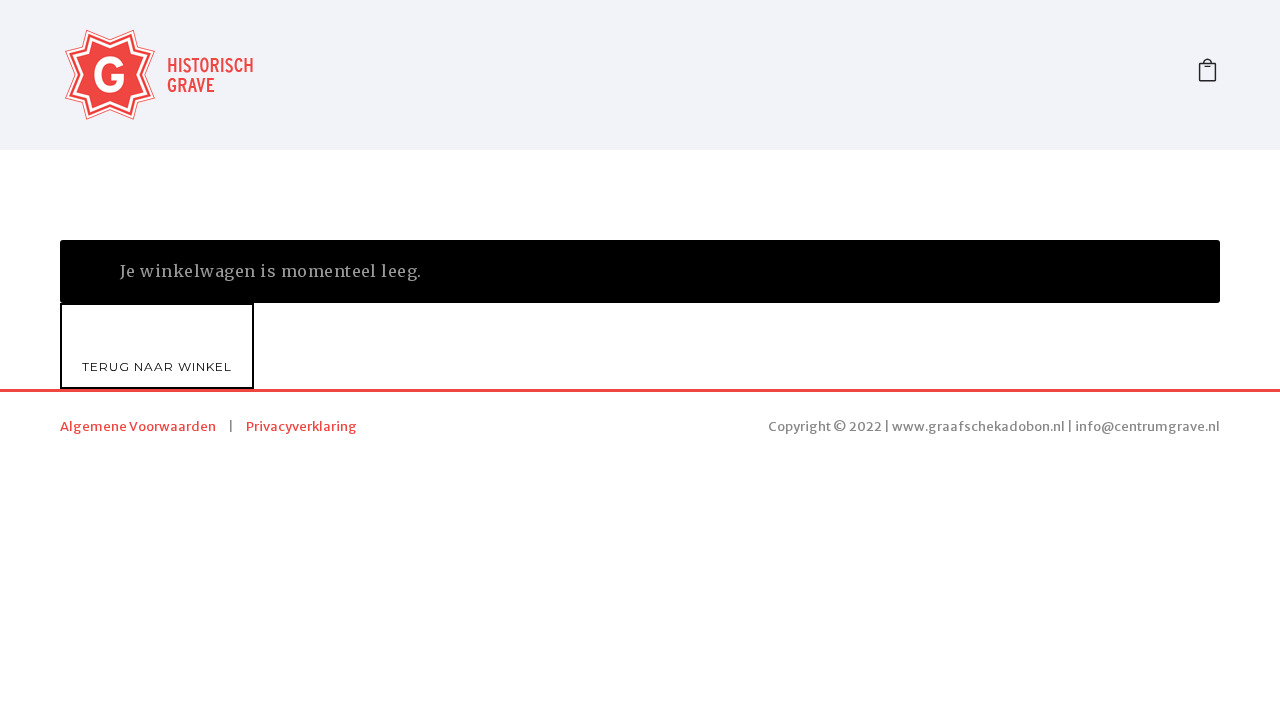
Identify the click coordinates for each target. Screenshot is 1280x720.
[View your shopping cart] (1208, 74)
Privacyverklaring (301, 426)
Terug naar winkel (157, 366)
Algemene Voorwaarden (138, 426)
